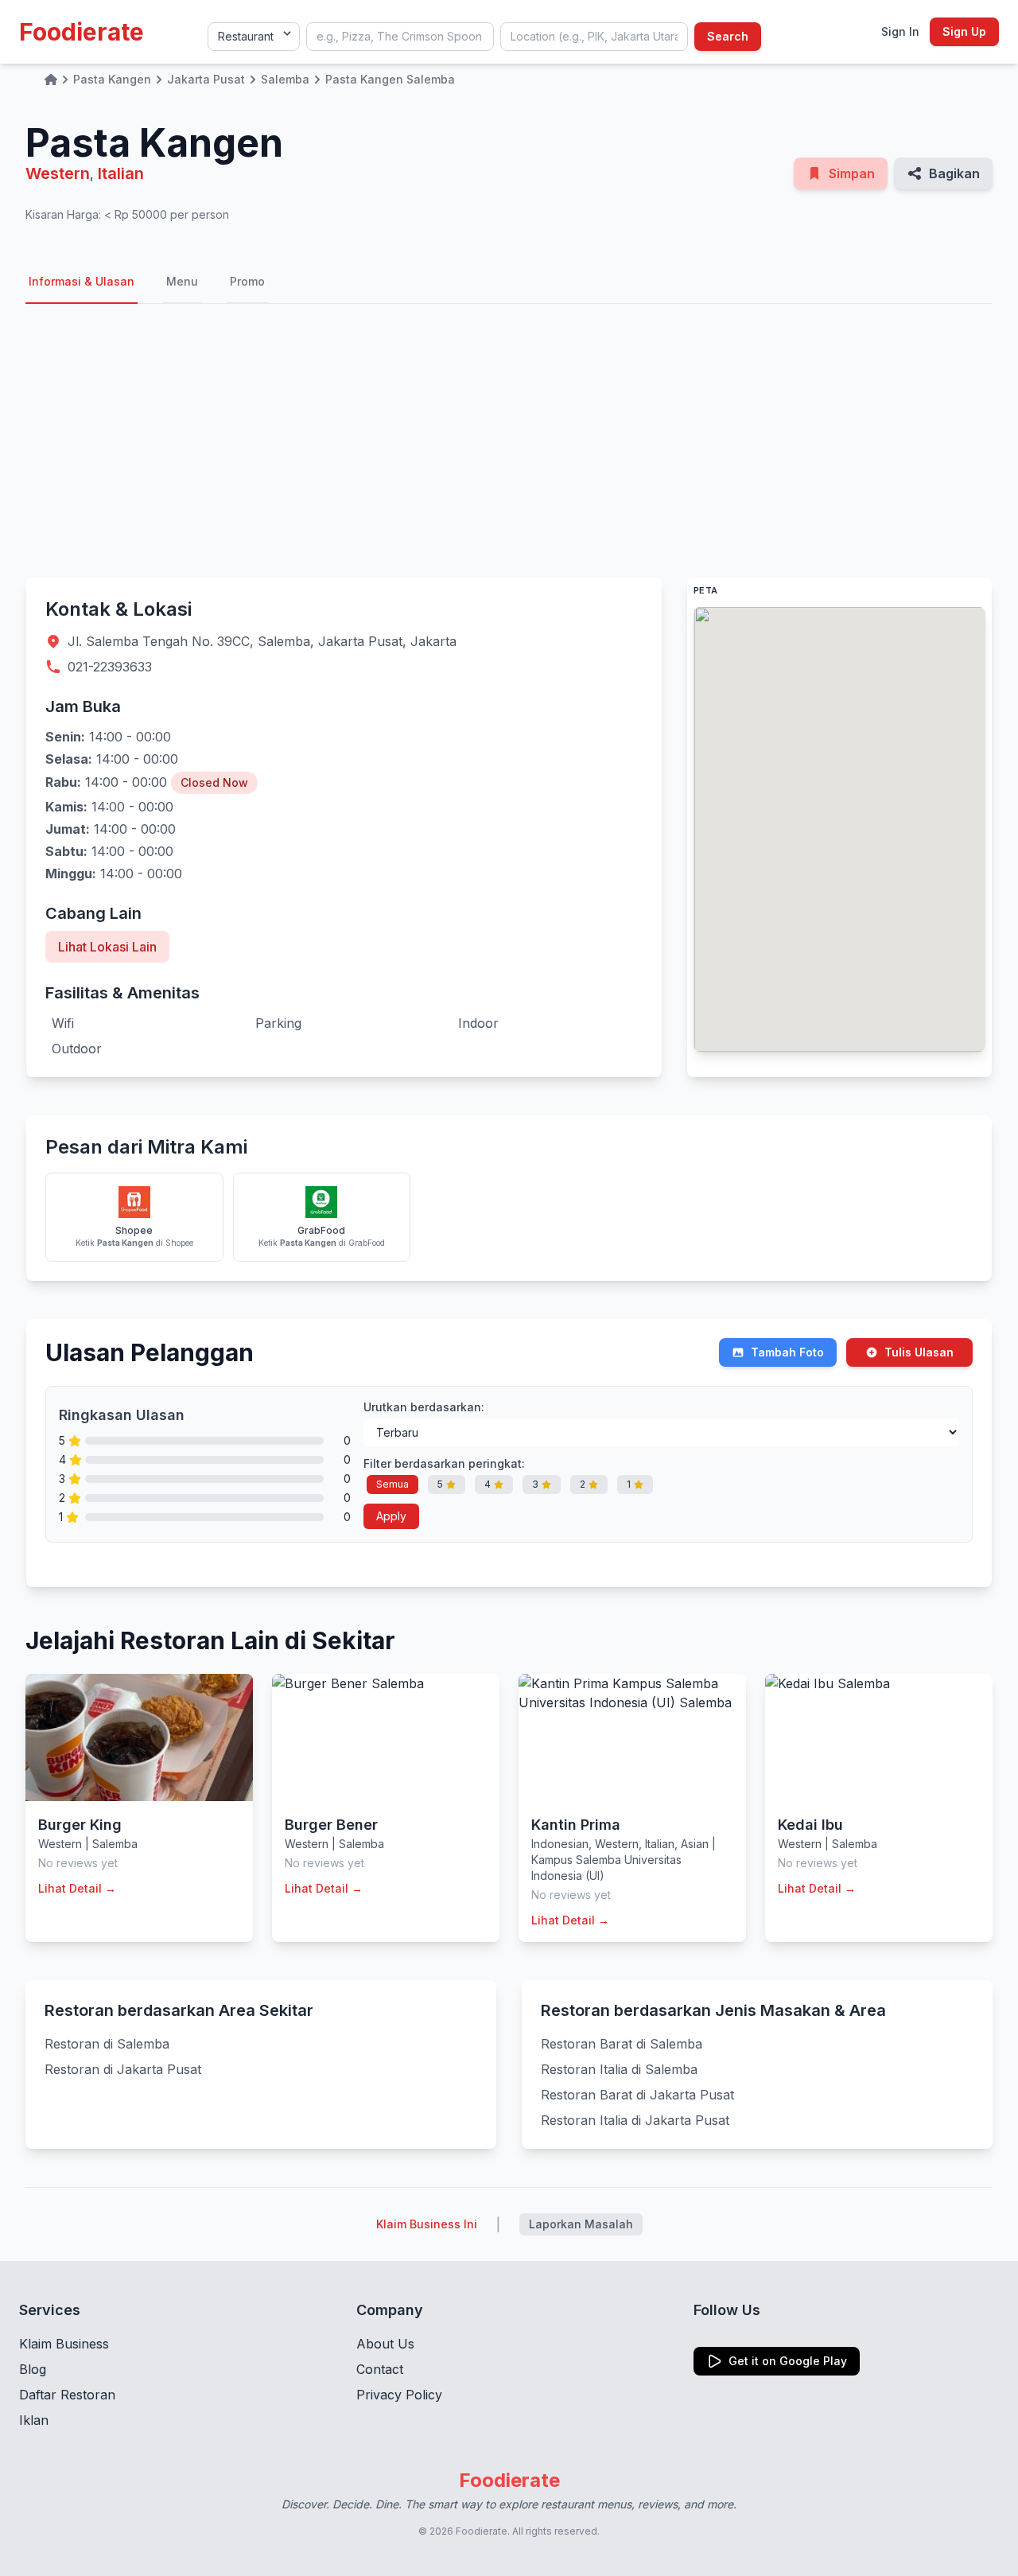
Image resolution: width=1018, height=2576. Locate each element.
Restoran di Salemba (107, 2044)
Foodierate (82, 32)
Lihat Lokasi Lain (107, 947)
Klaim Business (64, 2344)
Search (728, 36)
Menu (182, 281)
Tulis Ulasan (919, 1352)
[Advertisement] (509, 441)
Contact (380, 2369)
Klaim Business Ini (427, 2224)
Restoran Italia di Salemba (619, 2069)
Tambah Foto (787, 1352)
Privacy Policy (399, 2395)
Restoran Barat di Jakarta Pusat (637, 2095)
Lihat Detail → (77, 1888)
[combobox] (400, 37)
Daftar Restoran (67, 2395)
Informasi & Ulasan (82, 281)
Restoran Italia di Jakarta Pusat (635, 2120)
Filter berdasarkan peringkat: (444, 1463)
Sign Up (964, 31)
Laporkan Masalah (581, 2224)
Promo (247, 281)
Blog (33, 2369)
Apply (391, 1516)
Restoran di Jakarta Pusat (123, 2069)
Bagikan (954, 173)
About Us (385, 2344)
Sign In (900, 31)
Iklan (34, 2420)
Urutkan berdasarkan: (424, 1407)
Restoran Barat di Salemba (622, 2044)
